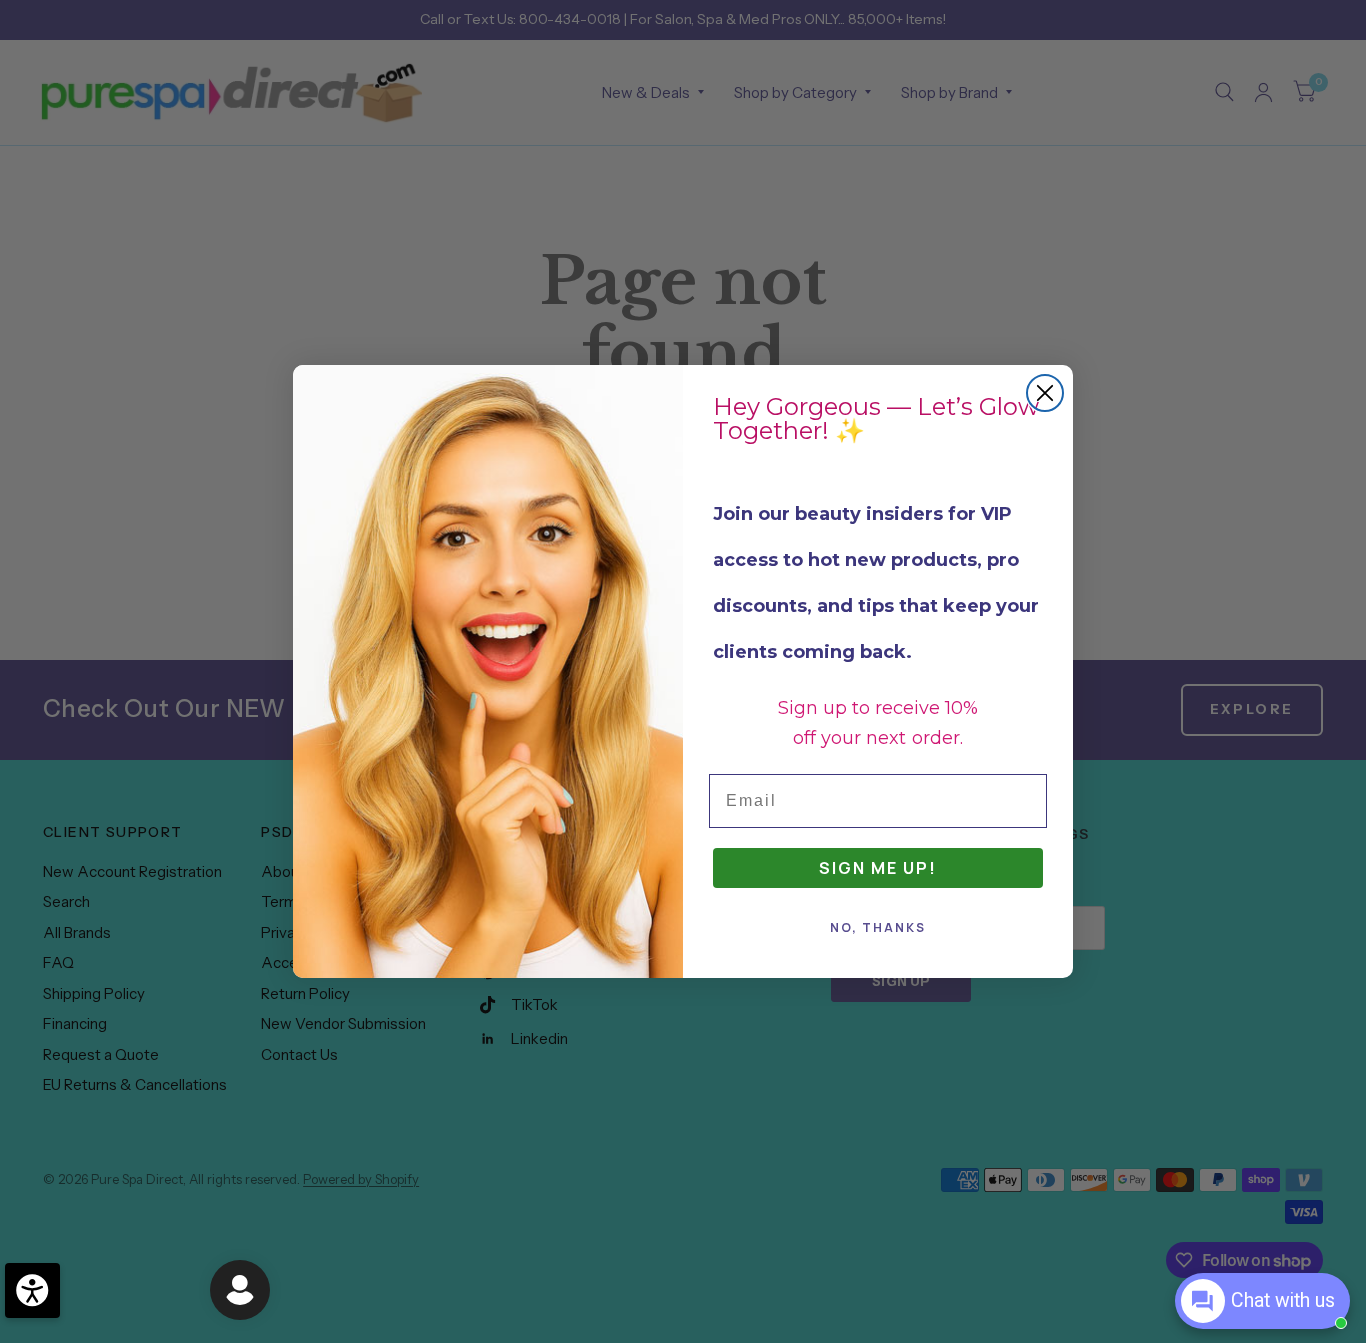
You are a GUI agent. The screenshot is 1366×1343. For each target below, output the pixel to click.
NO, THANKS (878, 927)
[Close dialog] (1045, 393)
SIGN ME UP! (878, 868)
